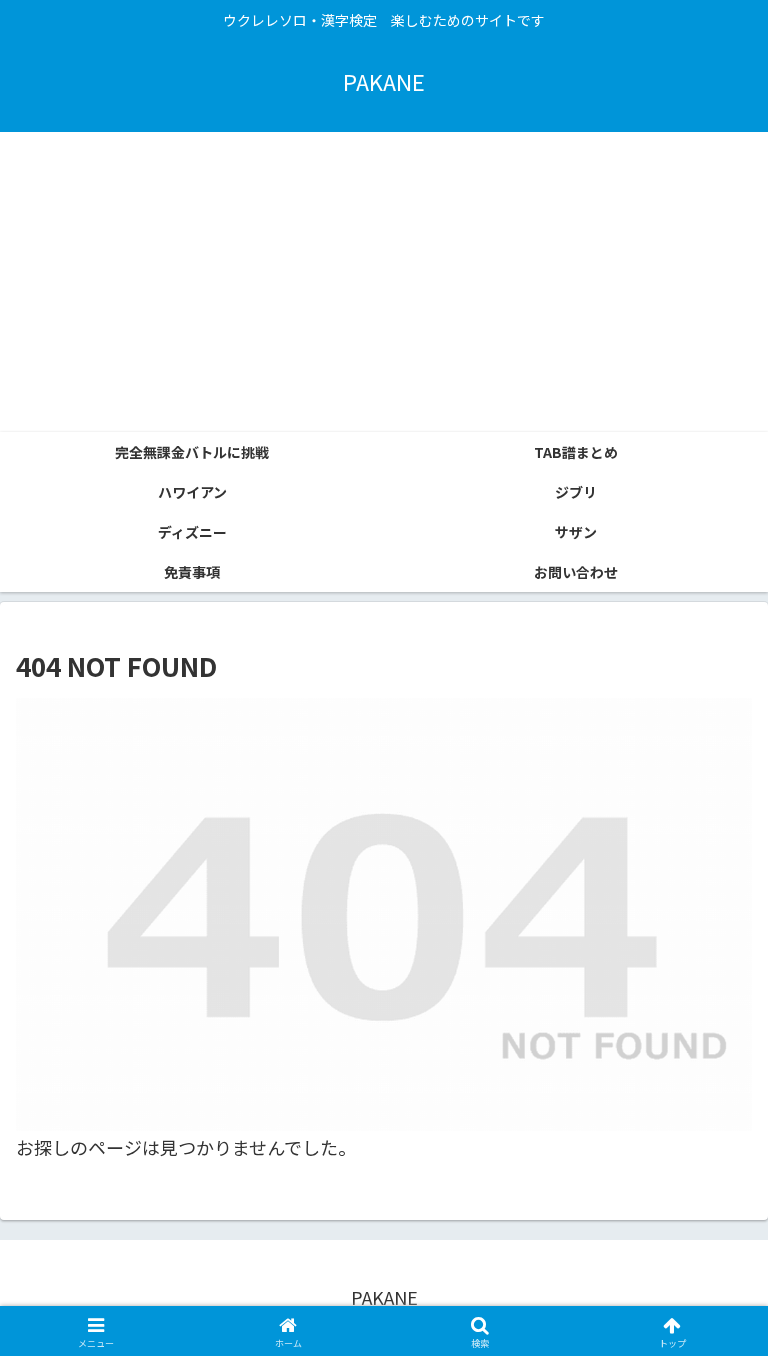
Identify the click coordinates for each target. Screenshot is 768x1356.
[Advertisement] (384, 282)
